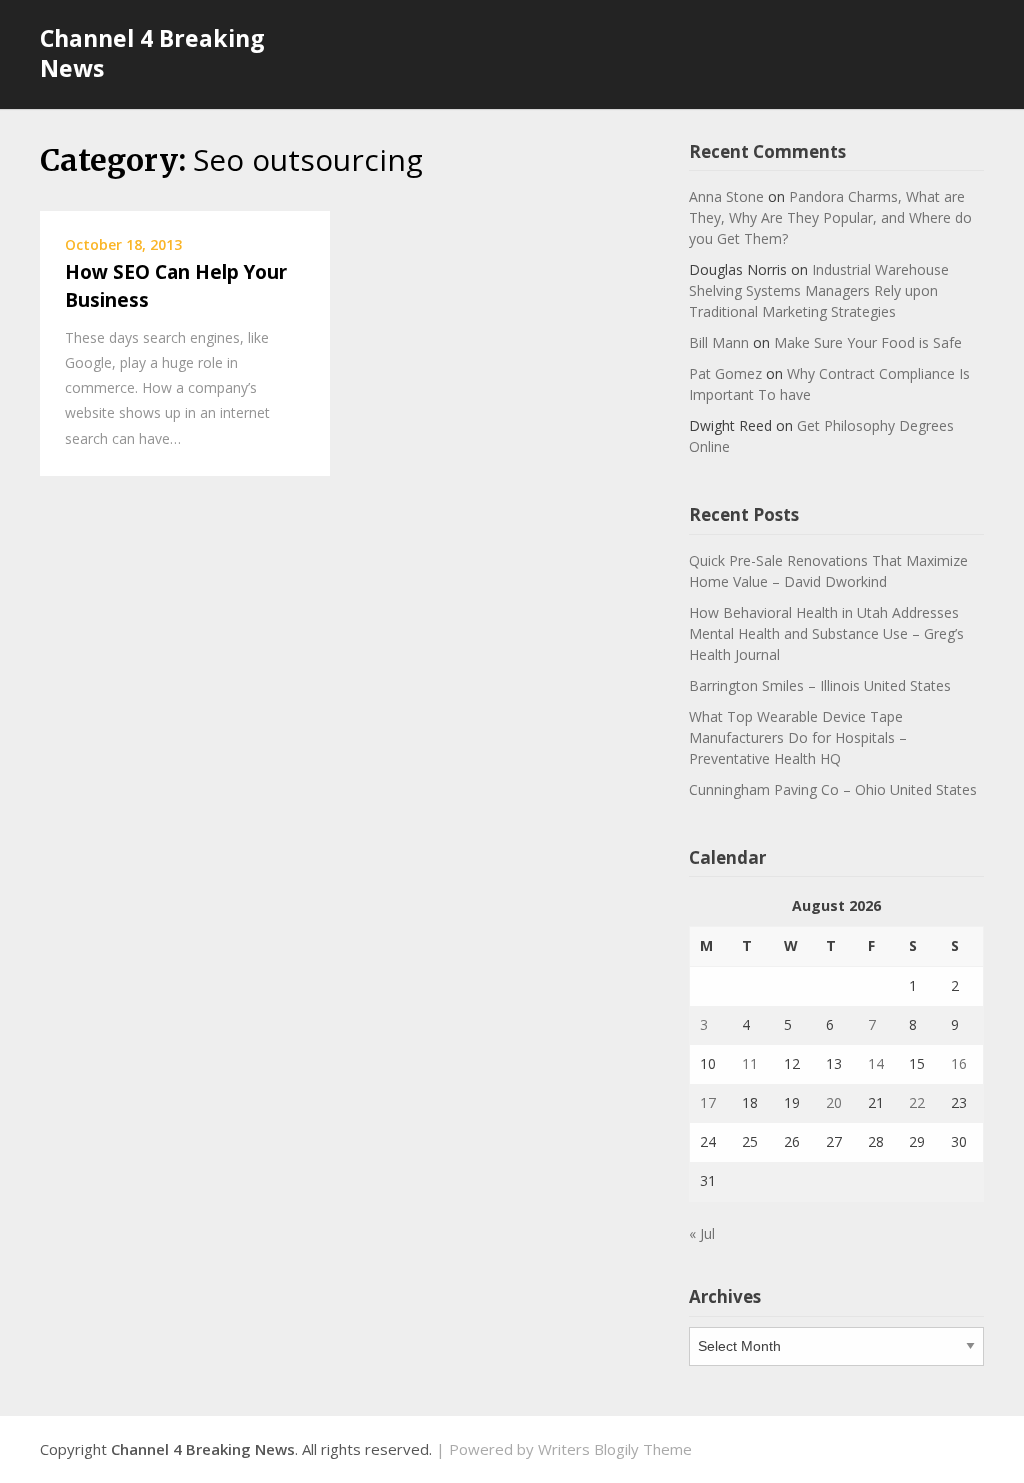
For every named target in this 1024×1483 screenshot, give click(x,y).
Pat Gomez (725, 373)
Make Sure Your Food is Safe (868, 342)
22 (917, 1102)
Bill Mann (719, 342)
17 (708, 1102)
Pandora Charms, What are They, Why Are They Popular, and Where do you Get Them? (830, 217)
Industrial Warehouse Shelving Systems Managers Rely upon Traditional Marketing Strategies (819, 290)
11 (750, 1063)
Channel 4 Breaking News (152, 53)
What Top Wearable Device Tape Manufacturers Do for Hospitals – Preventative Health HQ (798, 737)
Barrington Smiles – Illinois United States (820, 685)
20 (834, 1102)
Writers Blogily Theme (615, 1449)
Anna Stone (726, 196)
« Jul (702, 1233)
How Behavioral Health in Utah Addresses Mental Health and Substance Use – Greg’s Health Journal (826, 633)
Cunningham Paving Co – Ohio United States (833, 789)
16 (959, 1063)
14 (876, 1063)
